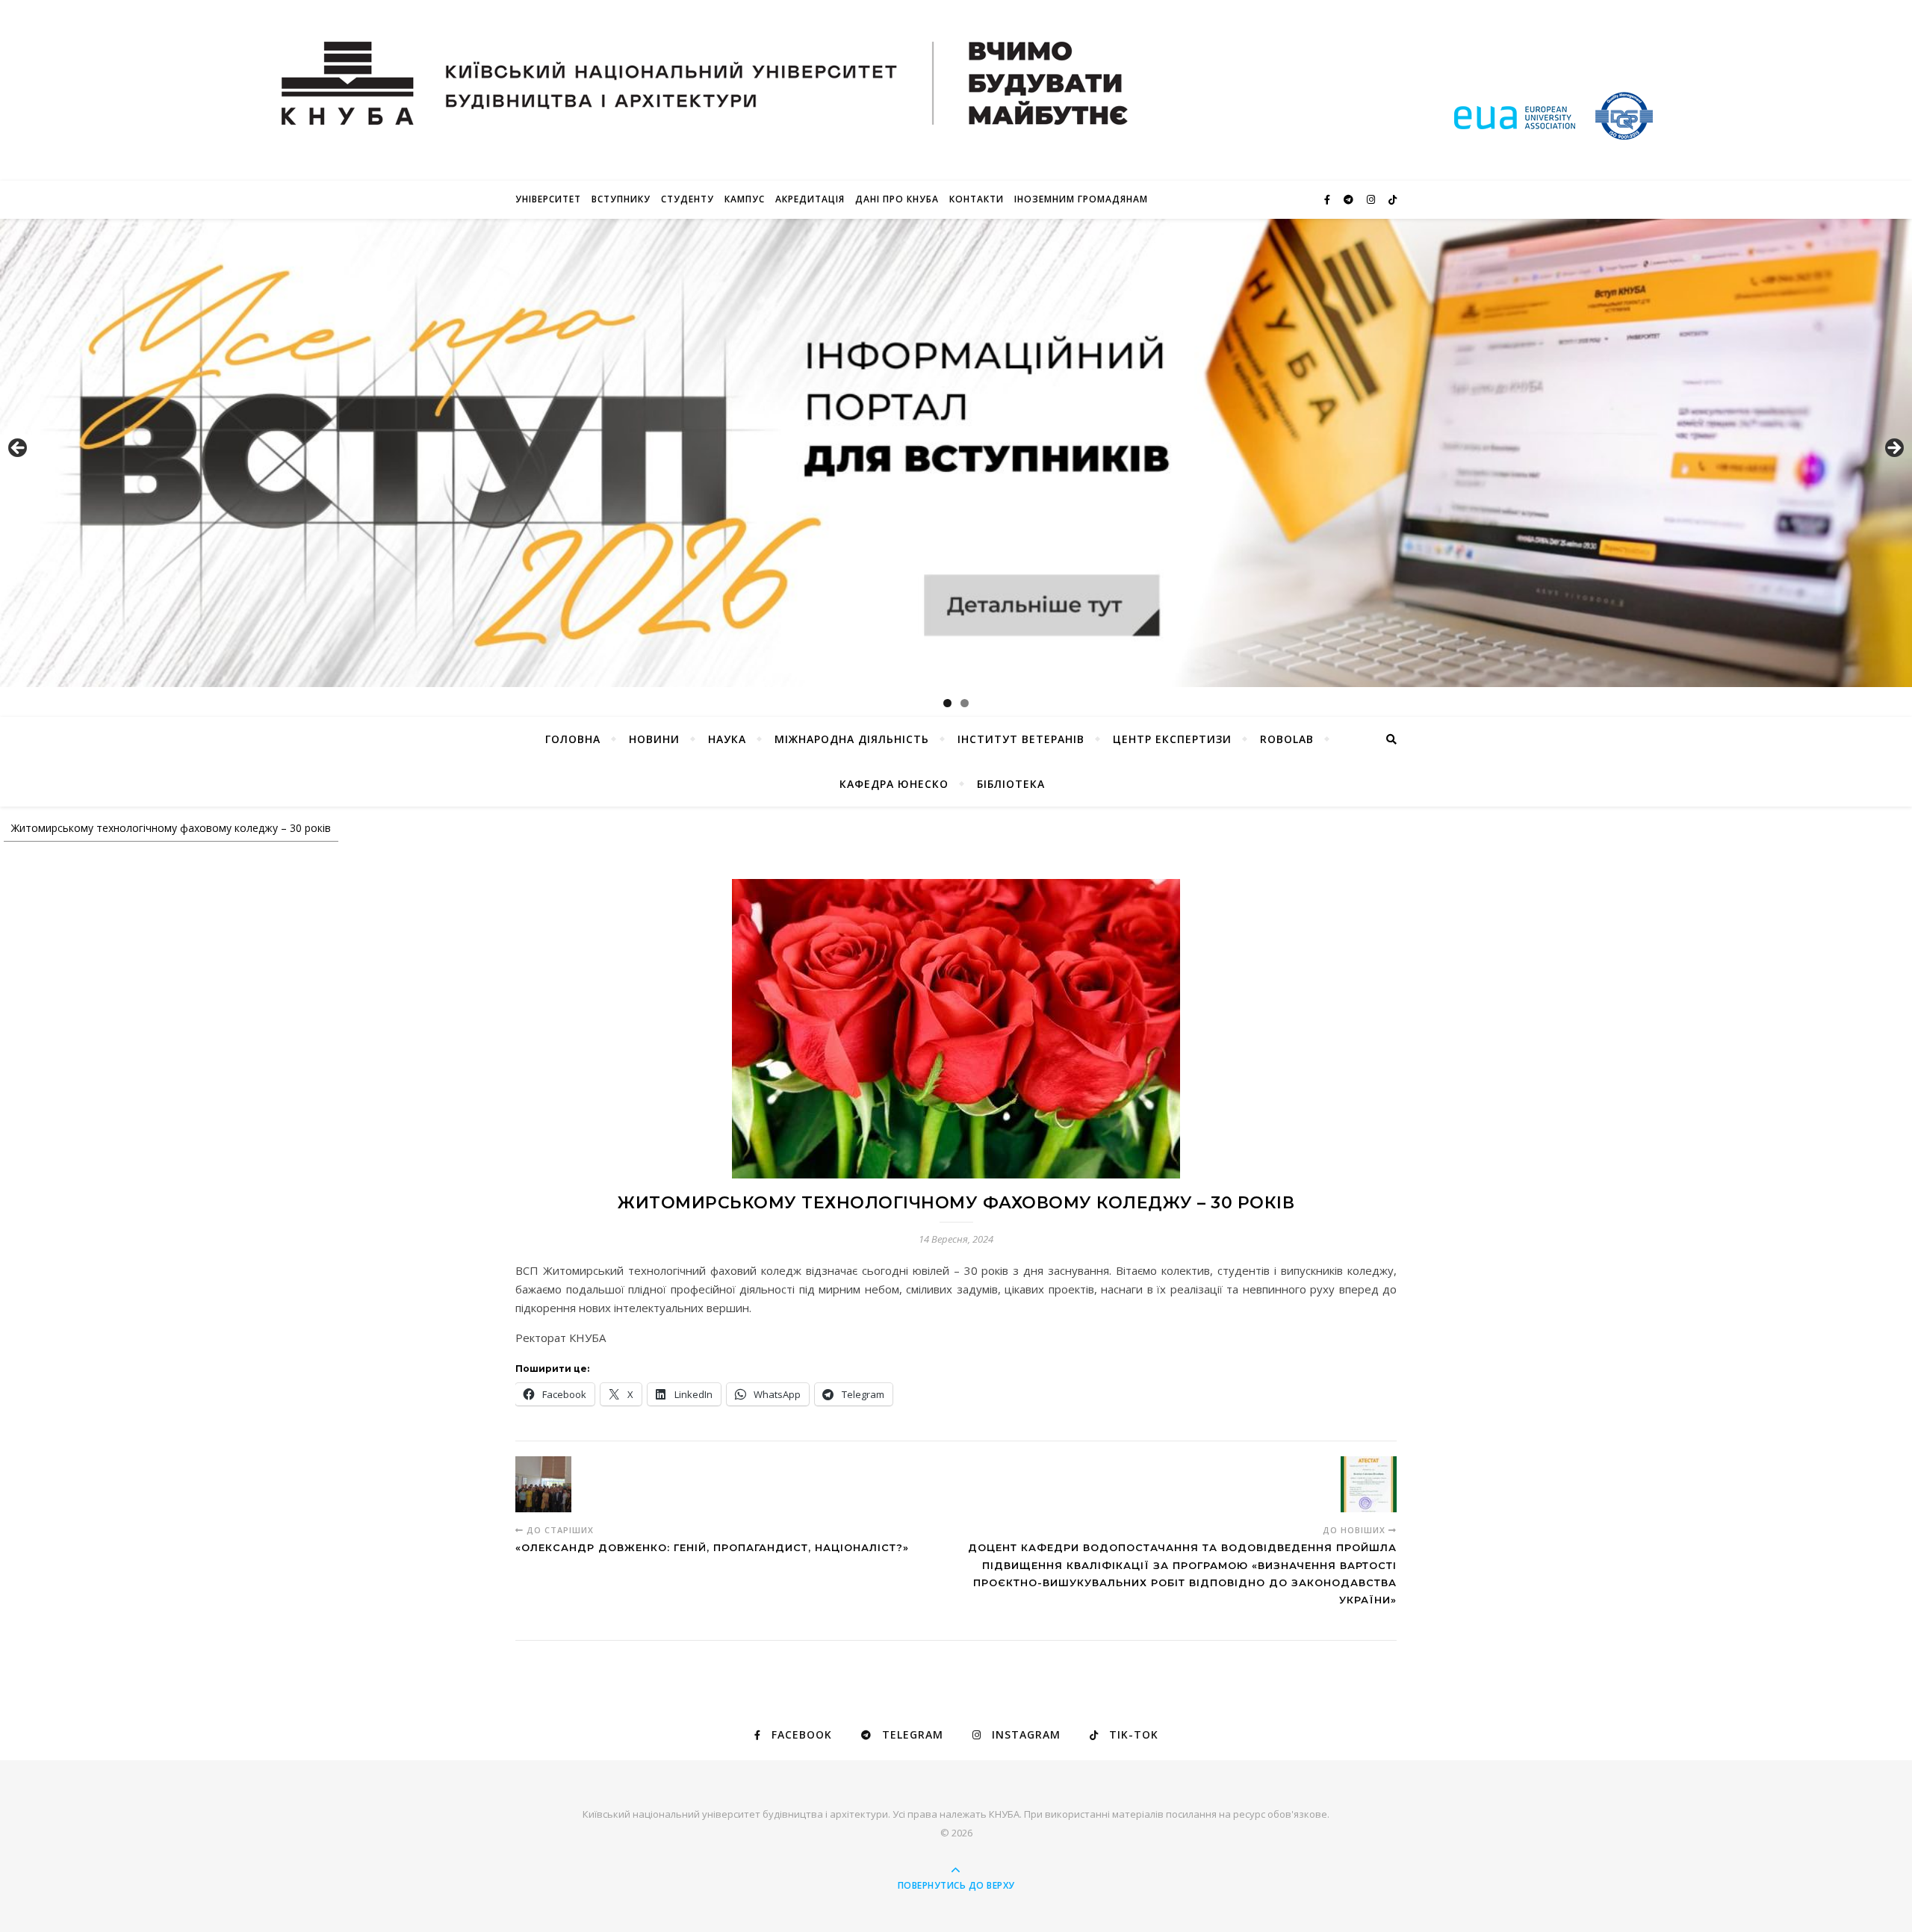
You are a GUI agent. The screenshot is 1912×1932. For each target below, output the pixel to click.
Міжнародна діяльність (852, 739)
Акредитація (810, 199)
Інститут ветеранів (1021, 739)
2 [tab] (965, 703)
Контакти (977, 199)
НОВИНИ (654, 739)
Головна (573, 739)
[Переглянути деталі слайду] (956, 453)
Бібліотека (1011, 784)
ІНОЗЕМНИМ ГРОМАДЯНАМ (1081, 199)
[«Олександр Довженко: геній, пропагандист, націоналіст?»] (543, 1484)
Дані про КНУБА (897, 199)
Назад (19, 449)
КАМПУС (745, 199)
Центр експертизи (1172, 739)
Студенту (687, 199)
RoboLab (1287, 739)
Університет (548, 199)
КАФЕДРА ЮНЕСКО (894, 784)
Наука (727, 739)
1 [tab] (947, 703)
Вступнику (621, 199)
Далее (1893, 449)
